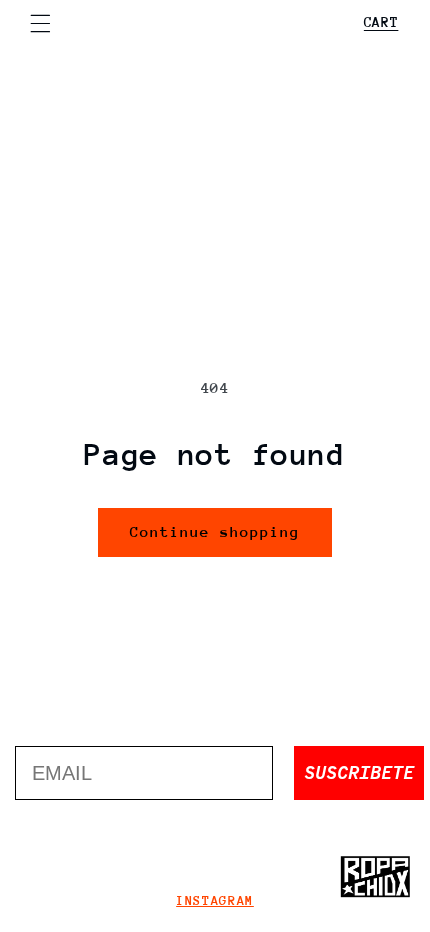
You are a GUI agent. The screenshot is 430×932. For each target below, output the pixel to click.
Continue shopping (215, 531)
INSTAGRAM (215, 900)
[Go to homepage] (375, 877)
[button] (40, 23)
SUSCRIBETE (359, 772)
